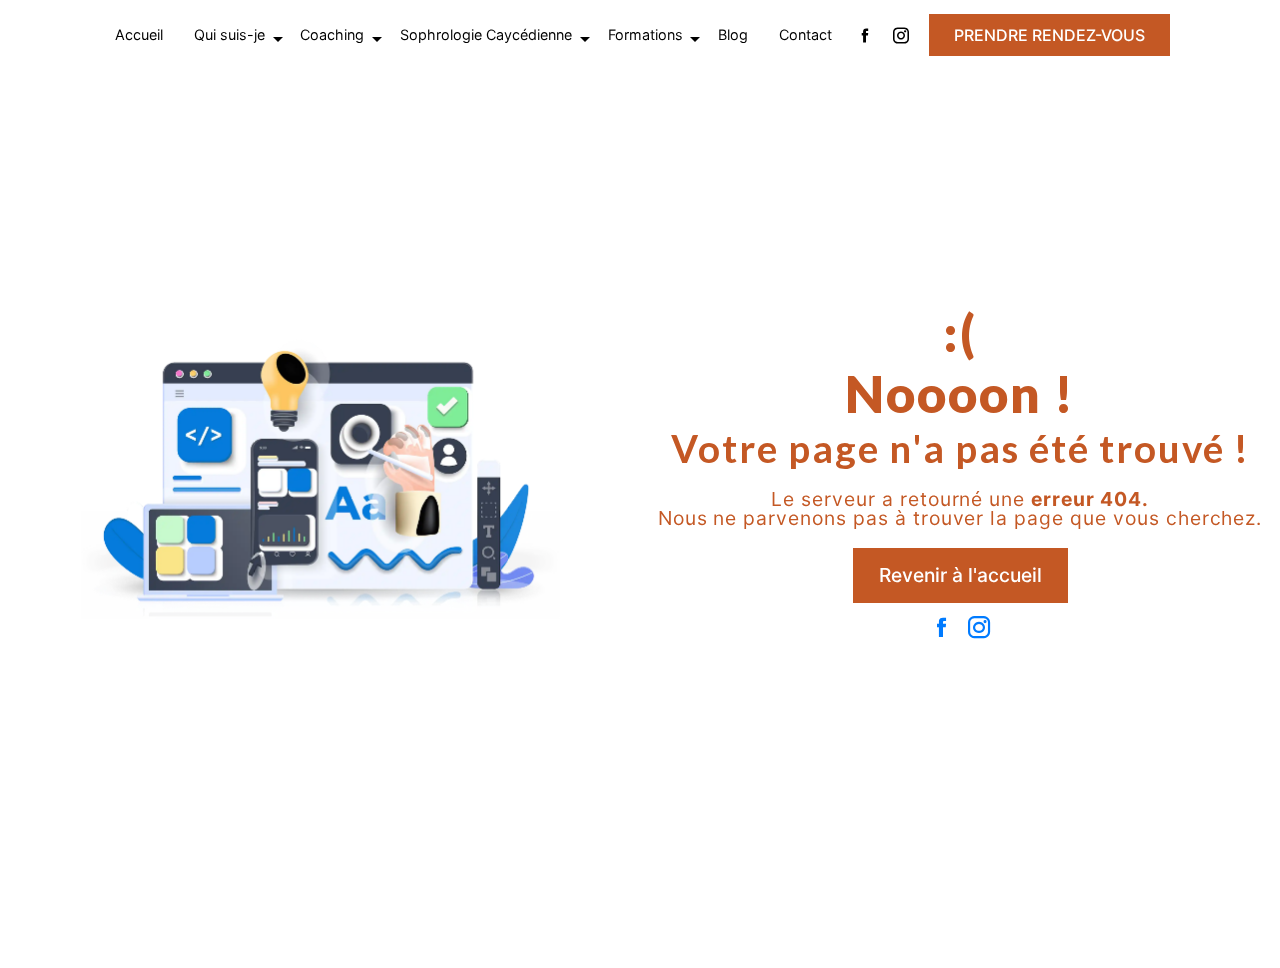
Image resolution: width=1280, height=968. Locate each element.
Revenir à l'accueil (960, 575)
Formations (645, 34)
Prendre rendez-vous (1049, 35)
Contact (805, 34)
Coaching (332, 34)
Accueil (139, 34)
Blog (733, 34)
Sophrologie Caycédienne (486, 34)
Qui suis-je (229, 34)
